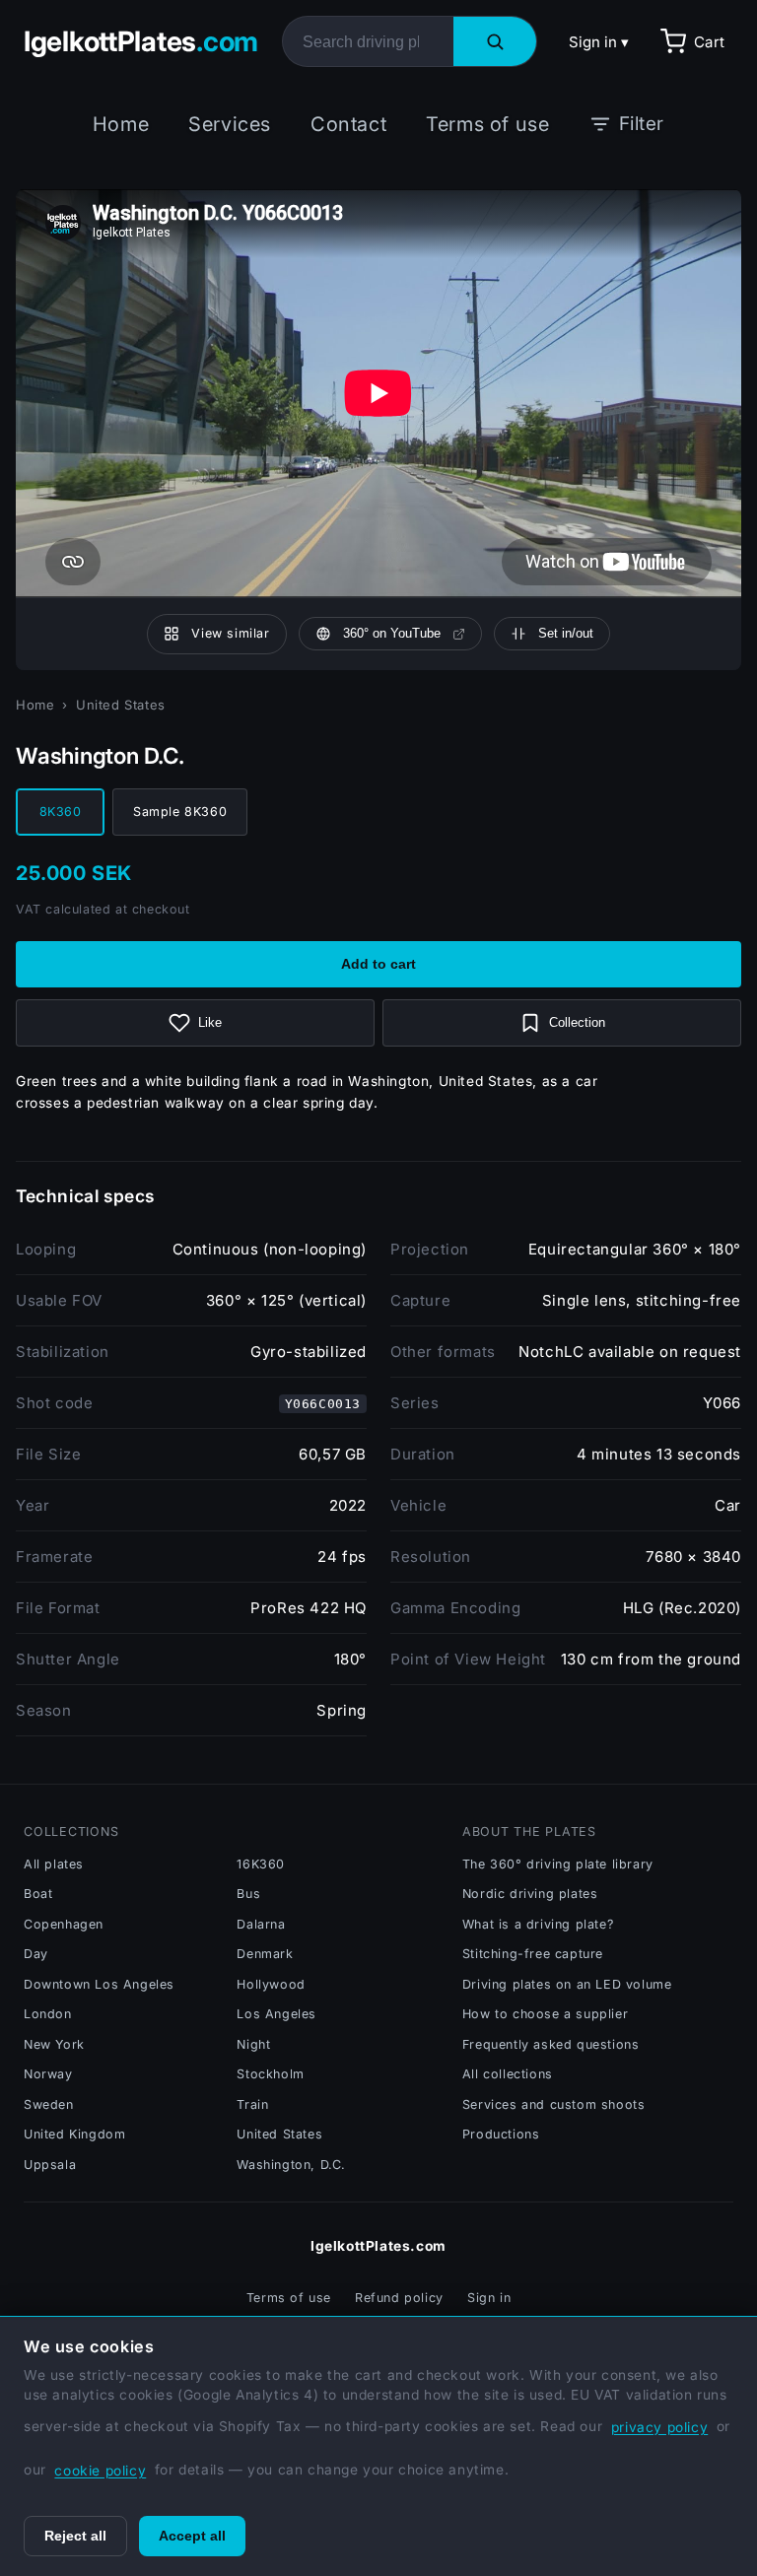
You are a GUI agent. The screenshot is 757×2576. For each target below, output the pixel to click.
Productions (501, 2134)
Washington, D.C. (291, 2165)
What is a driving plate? (538, 1924)
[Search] (495, 41)
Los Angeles (276, 2014)
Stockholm (270, 2074)
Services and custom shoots (554, 2104)
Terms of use (487, 124)
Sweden (49, 2104)
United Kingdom (74, 2134)
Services (230, 124)
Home (121, 124)
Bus (248, 1894)
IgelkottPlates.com (378, 2246)
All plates (54, 1864)
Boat (38, 1894)
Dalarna (261, 1924)
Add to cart (378, 964)
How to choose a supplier (545, 2014)
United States (121, 705)
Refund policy (399, 2298)
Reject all (75, 2536)
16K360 (261, 1864)
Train (252, 2104)
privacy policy (659, 2427)
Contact (348, 124)
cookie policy (100, 2471)
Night (253, 2044)
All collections (508, 2074)
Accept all (192, 2536)
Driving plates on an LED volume (567, 1984)
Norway (48, 2074)
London (48, 2014)
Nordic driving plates (530, 1894)
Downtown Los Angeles (99, 1984)
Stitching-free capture (533, 1954)
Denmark (265, 1954)
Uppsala (50, 2165)
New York (54, 2044)
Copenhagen (64, 1924)
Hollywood (271, 1984)
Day (36, 1954)
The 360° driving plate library (558, 1864)
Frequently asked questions (551, 2044)
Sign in (489, 2298)
